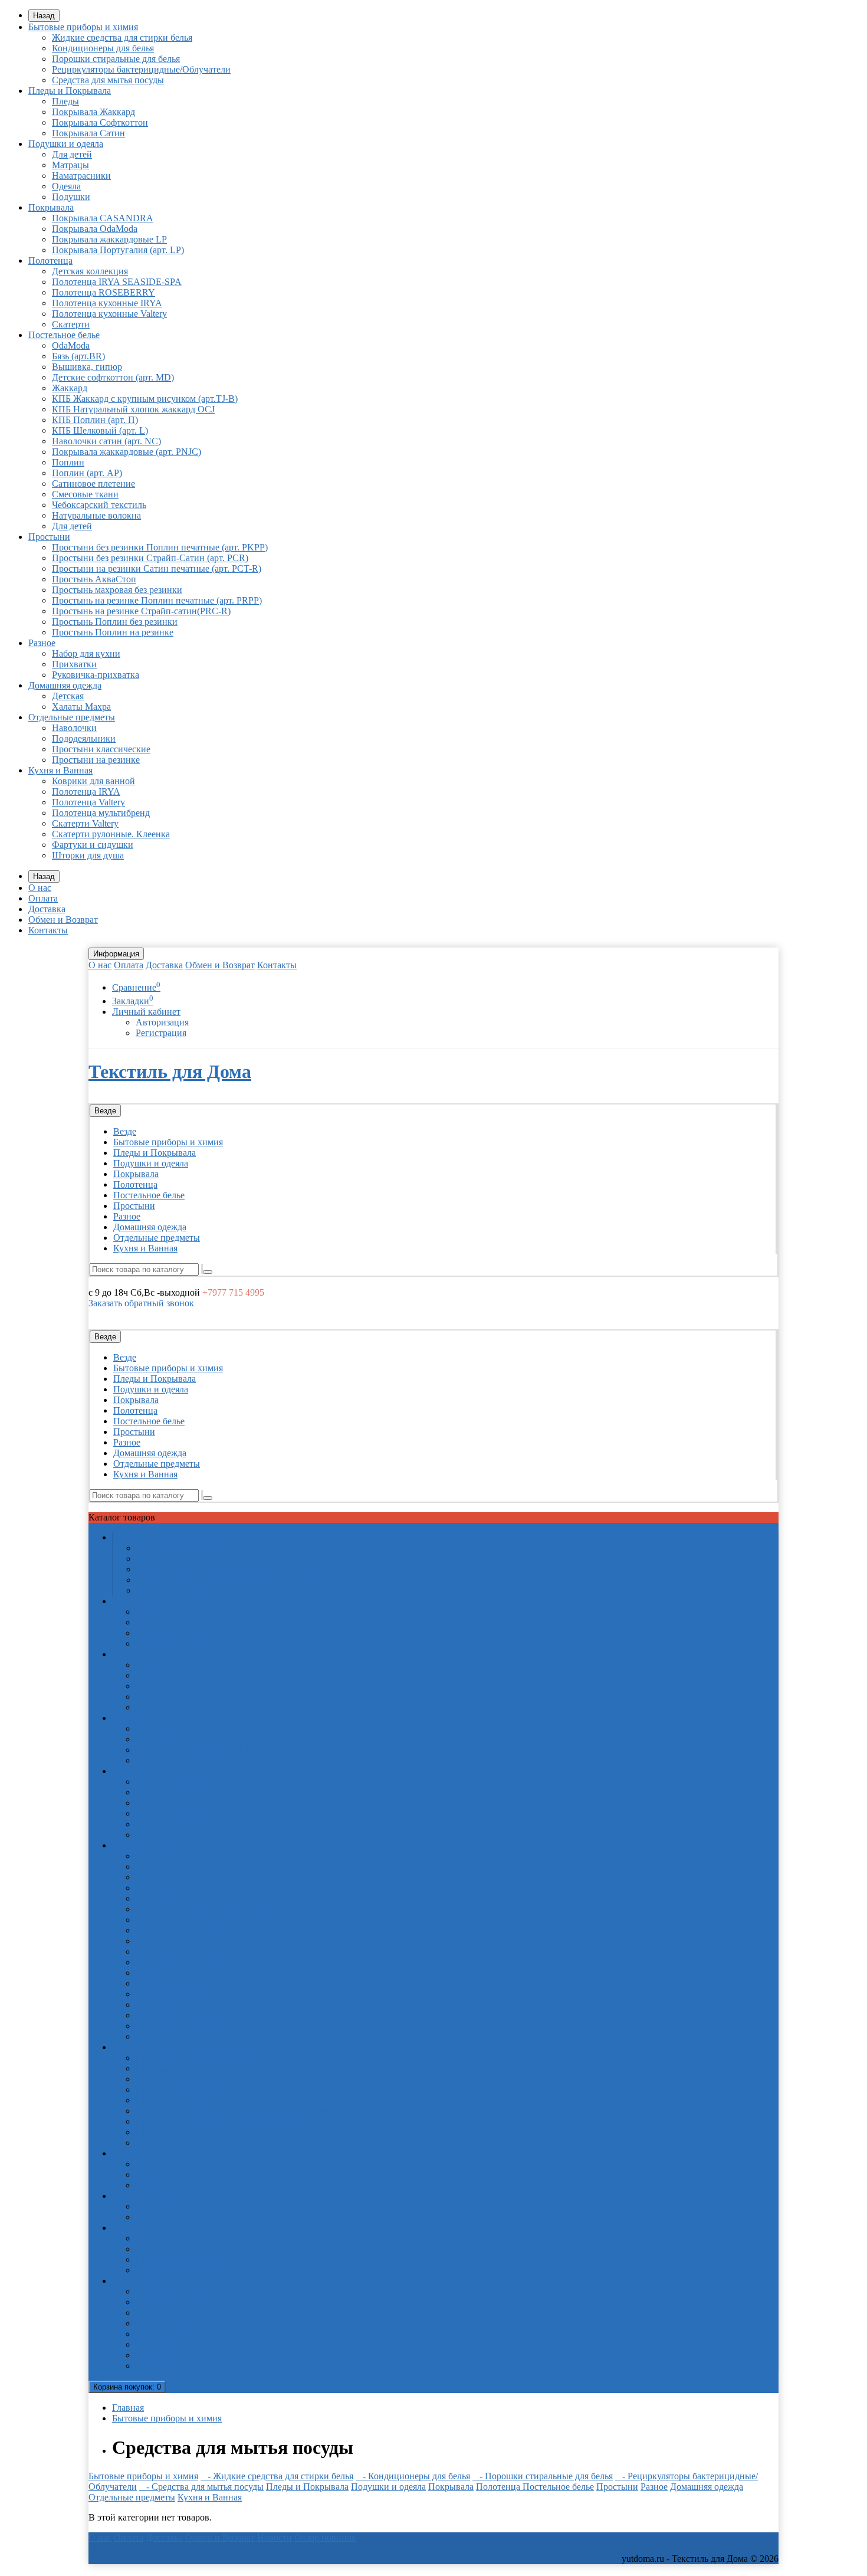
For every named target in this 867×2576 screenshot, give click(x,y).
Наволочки (74, 728)
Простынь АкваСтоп (94, 579)
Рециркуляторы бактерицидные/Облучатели (141, 69)
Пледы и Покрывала (70, 91)
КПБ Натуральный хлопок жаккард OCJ (133, 409)
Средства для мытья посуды (108, 80)
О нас (40, 888)
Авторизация (162, 1022)
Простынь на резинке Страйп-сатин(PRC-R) (141, 611)
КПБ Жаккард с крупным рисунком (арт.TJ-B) (145, 399)
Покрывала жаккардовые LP (109, 239)
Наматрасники (81, 176)
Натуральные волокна (96, 515)
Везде (125, 1131)
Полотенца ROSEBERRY (104, 292)
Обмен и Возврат (63, 920)
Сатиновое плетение (93, 484)
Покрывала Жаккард (93, 112)
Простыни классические (101, 749)
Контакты (48, 930)
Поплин (68, 462)
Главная (128, 2408)
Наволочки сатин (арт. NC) (106, 441)
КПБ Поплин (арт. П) (95, 420)
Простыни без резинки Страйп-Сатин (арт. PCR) (150, 558)
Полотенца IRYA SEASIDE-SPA (117, 282)
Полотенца (50, 260)
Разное (42, 643)
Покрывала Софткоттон (100, 122)
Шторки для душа (88, 855)
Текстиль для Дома (170, 1071)
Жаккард (70, 388)
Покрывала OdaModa (95, 229)
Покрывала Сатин (88, 133)
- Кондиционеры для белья (413, 2476)
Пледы (65, 101)
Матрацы (70, 165)
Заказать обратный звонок (141, 1303)
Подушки (71, 197)
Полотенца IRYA (86, 792)
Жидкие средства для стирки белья (122, 37)
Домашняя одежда (65, 685)
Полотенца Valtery (88, 802)
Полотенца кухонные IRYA (107, 303)
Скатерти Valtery (85, 823)
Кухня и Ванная (60, 770)
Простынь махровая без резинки (117, 590)
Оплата (43, 898)
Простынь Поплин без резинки (115, 622)
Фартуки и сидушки (93, 845)
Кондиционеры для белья (103, 48)
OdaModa (71, 345)
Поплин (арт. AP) (87, 473)
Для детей (72, 154)
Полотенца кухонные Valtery (109, 314)
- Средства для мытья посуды (201, 2487)
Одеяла (66, 186)
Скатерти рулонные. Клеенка (111, 834)
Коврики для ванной (93, 781)
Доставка (47, 909)
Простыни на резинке (96, 760)
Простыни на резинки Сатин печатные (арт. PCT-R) (157, 568)
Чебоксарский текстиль (99, 505)
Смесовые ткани (85, 494)
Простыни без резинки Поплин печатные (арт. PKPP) (160, 547)
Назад (44, 16)
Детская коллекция (90, 271)
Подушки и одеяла (66, 144)
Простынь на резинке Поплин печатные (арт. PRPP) (157, 600)
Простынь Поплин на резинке (113, 632)
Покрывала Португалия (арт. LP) (118, 250)
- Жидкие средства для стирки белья (277, 2476)
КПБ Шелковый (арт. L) (100, 430)
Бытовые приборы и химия (83, 27)
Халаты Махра (81, 707)
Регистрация (161, 1033)
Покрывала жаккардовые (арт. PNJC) (127, 452)
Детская (68, 696)
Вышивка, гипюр (87, 367)
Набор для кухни (86, 653)
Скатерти (71, 324)
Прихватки (74, 664)
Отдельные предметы (72, 717)
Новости (275, 2537)
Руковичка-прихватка (96, 675)
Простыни (49, 537)
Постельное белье (64, 335)
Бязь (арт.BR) (78, 356)
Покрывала (51, 207)
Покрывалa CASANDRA (103, 218)
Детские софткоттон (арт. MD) (113, 377)
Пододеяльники (84, 738)
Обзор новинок (325, 2537)
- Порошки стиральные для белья (543, 2476)
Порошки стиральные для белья (116, 59)
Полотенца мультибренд (101, 813)
